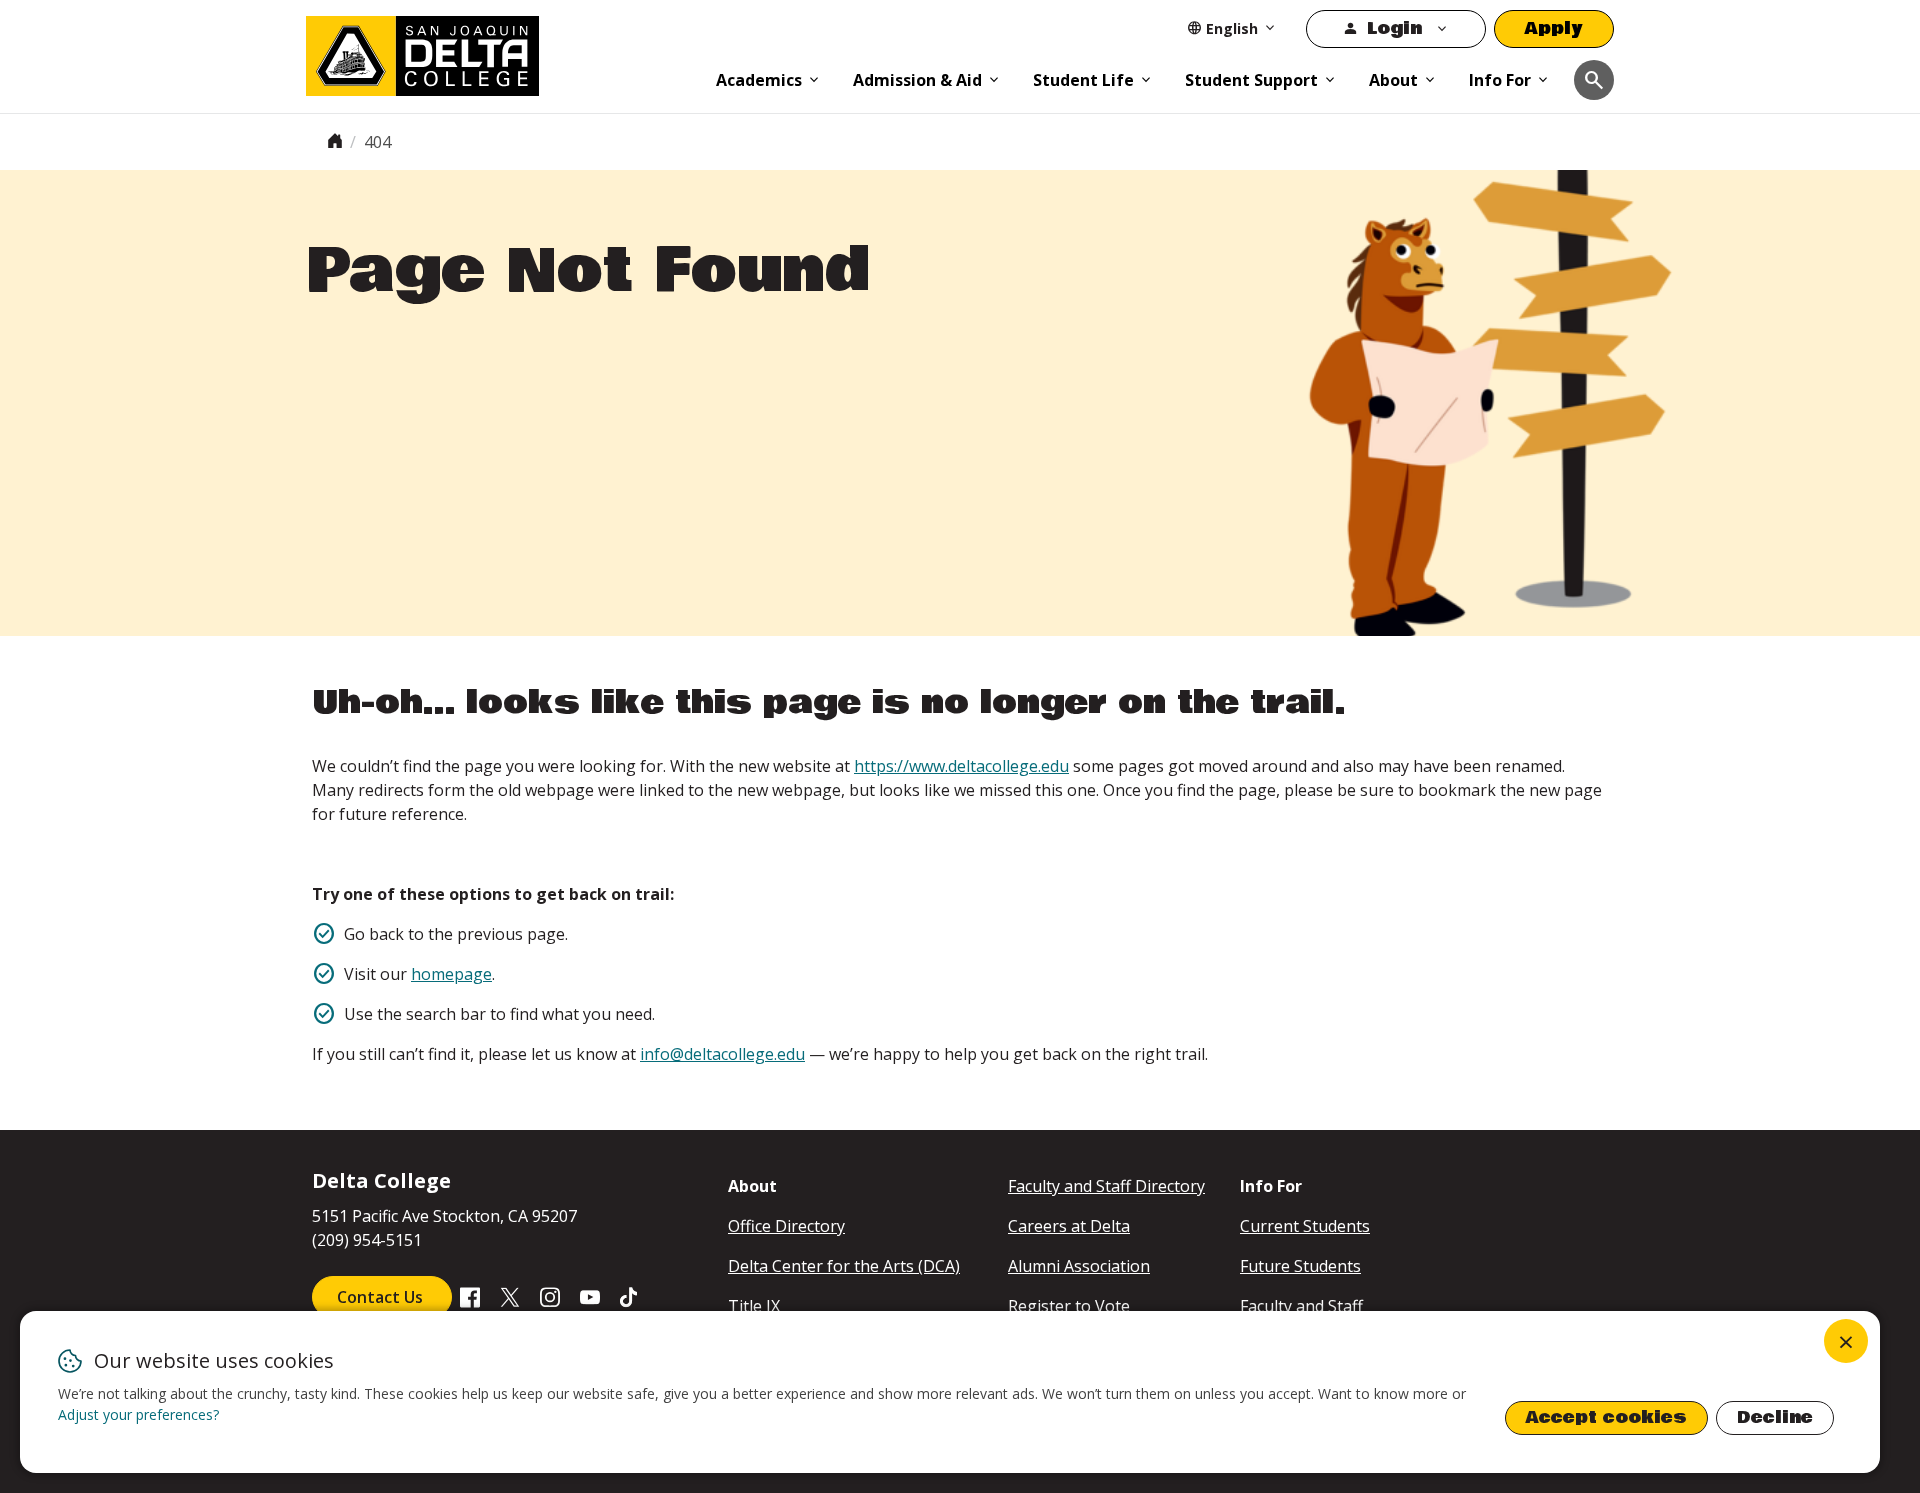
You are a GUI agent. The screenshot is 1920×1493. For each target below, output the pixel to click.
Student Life (1083, 80)
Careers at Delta (1069, 1226)
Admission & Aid (917, 80)
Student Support (1251, 80)
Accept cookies (1606, 1417)
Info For (1500, 80)
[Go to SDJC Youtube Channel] (590, 1296)
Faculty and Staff (1301, 1306)
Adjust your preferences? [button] (138, 1414)
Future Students (1300, 1266)
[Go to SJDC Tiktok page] (630, 1296)
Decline (1775, 1417)
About (1393, 80)
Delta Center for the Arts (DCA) (844, 1266)
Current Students (1305, 1226)
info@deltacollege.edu (722, 1054)
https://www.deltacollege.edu (961, 766)
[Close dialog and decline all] (1846, 1341)
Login (1394, 28)
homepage (451, 974)
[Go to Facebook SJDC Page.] (470, 1296)
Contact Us (382, 1297)
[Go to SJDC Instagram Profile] (550, 1296)
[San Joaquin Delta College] (501, 52)
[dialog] (950, 1392)
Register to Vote (1069, 1306)
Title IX (754, 1306)
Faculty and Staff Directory (1106, 1186)
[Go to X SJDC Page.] (510, 1296)
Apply (1554, 28)
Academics (759, 80)
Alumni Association (1079, 1266)
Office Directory (786, 1226)
